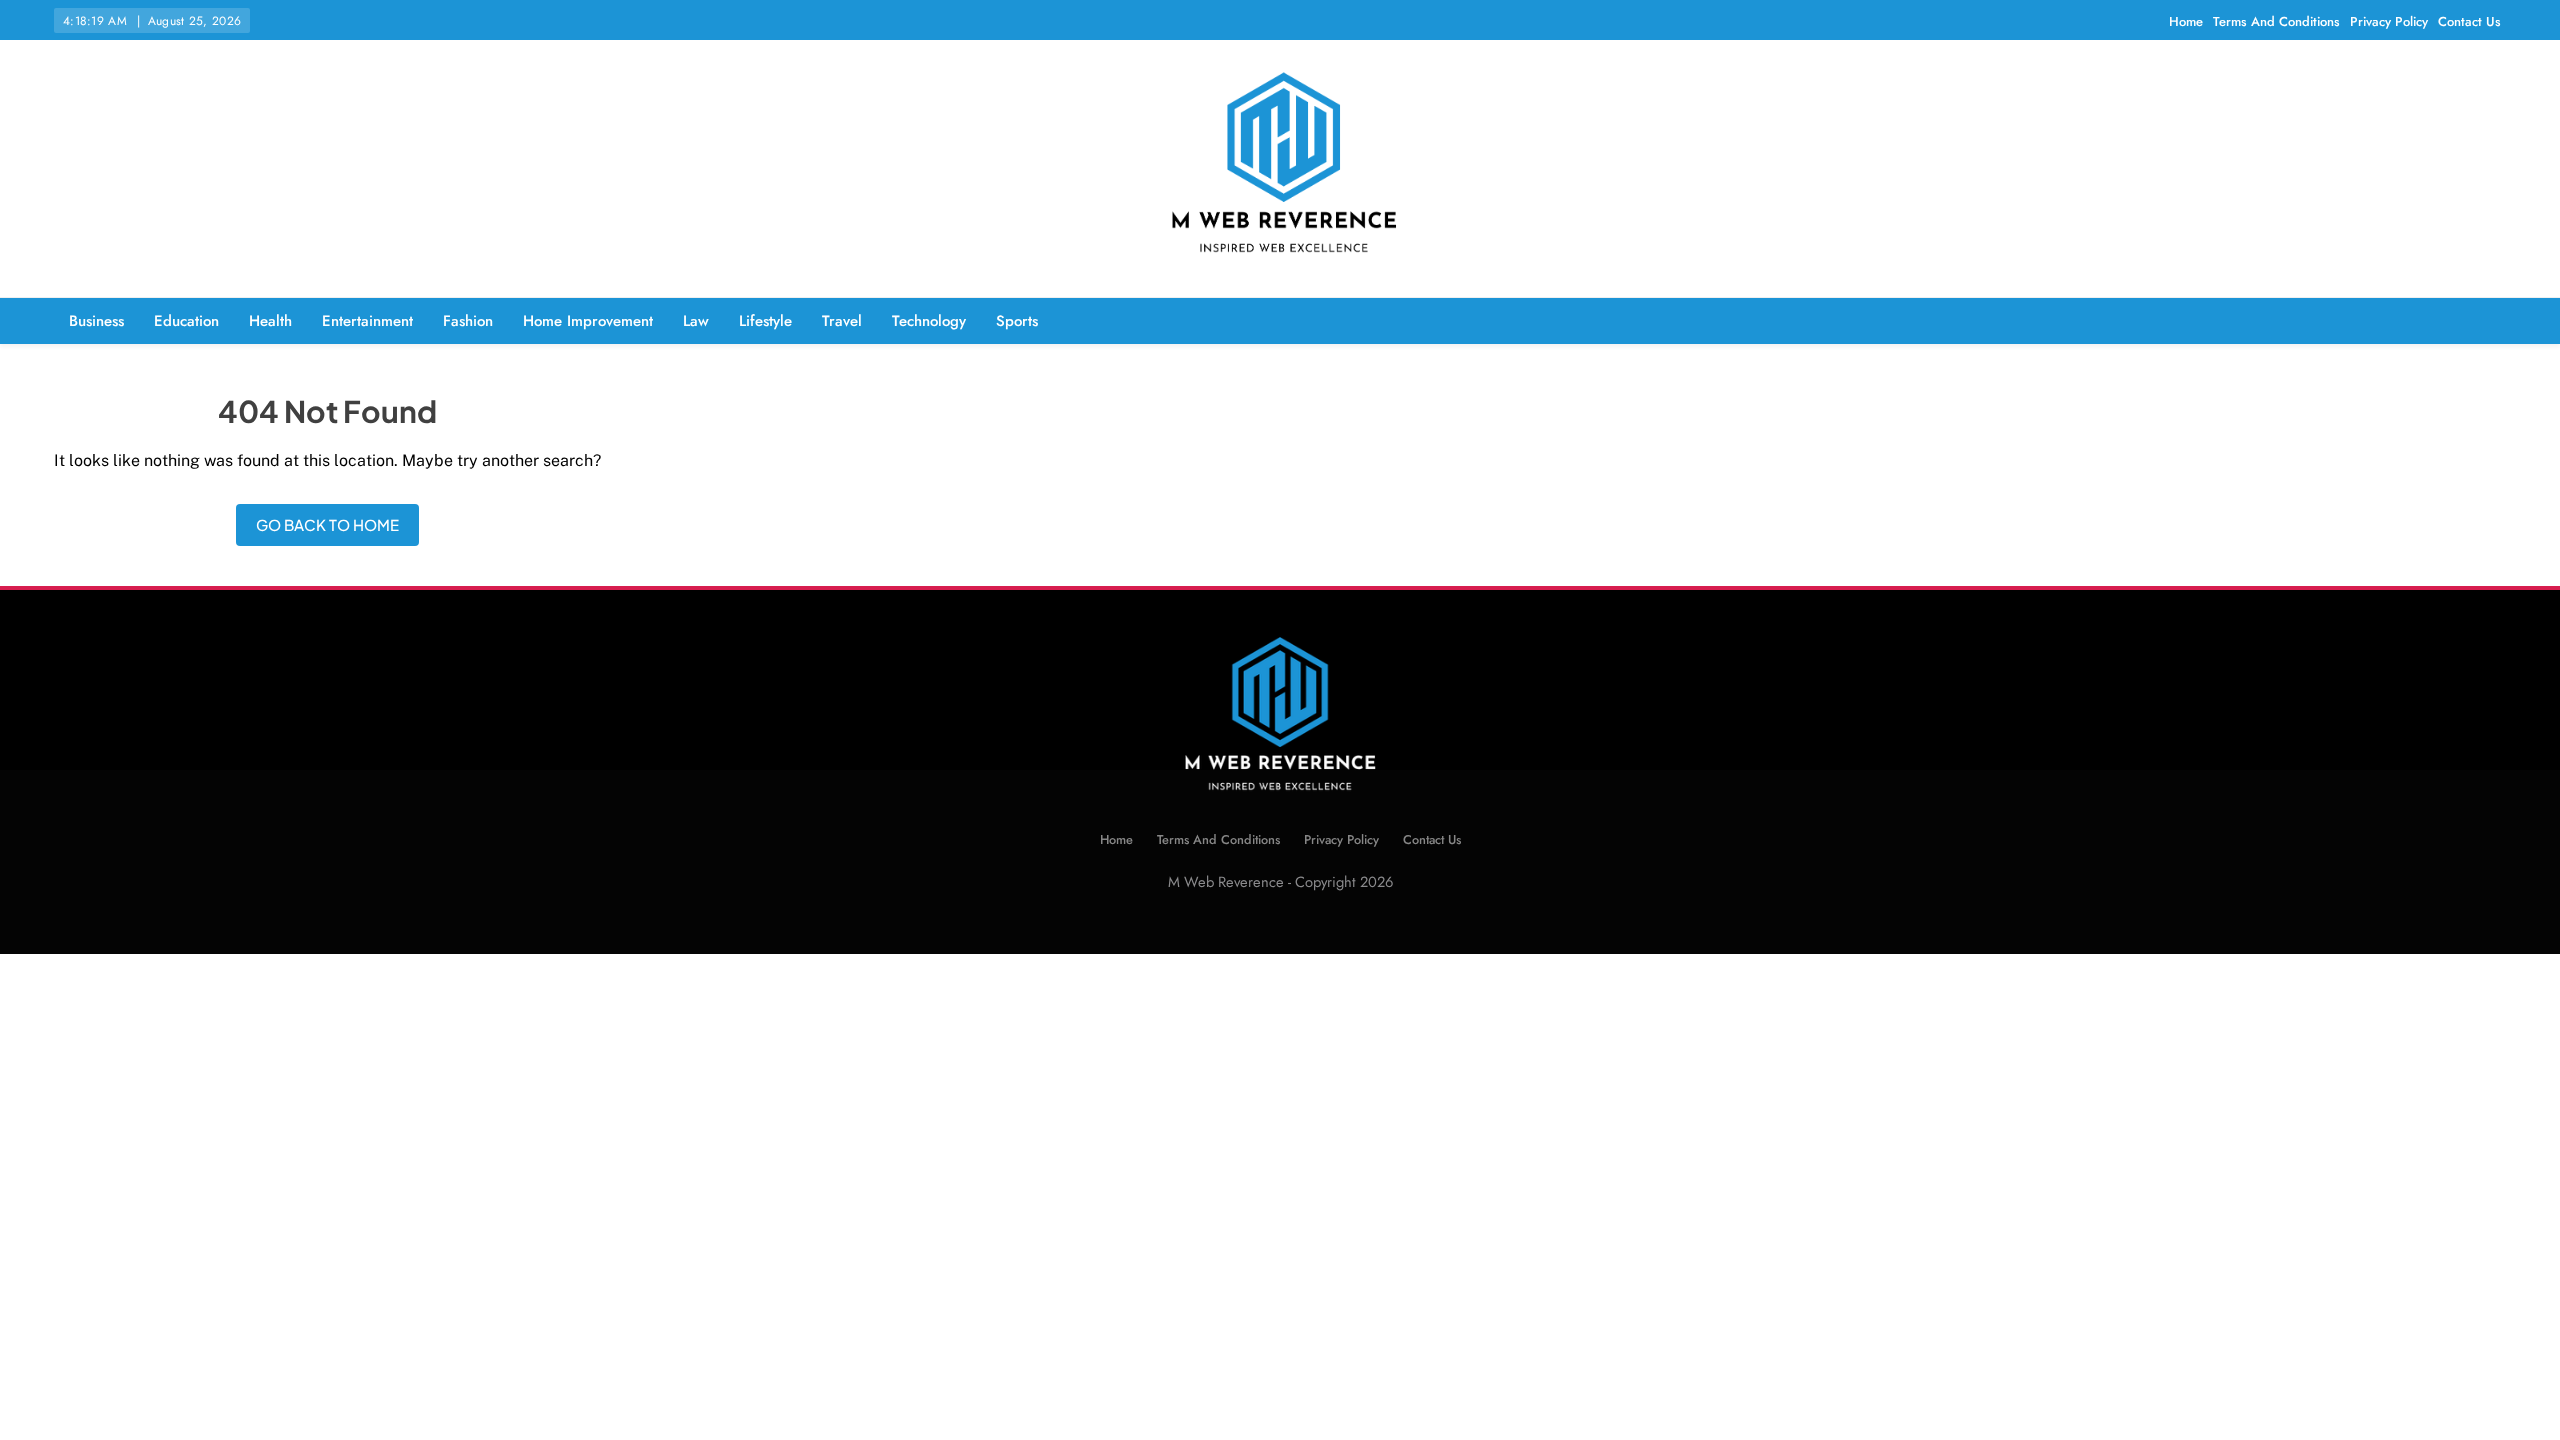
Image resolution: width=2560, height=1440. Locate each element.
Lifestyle (765, 321)
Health (270, 321)
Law (696, 321)
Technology (929, 321)
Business (96, 321)
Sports (1017, 321)
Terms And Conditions (2276, 21)
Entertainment (367, 321)
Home (2186, 21)
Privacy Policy (2389, 21)
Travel (842, 321)
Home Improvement (588, 321)
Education (186, 321)
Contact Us (2469, 21)
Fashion (468, 321)
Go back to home (327, 524)
